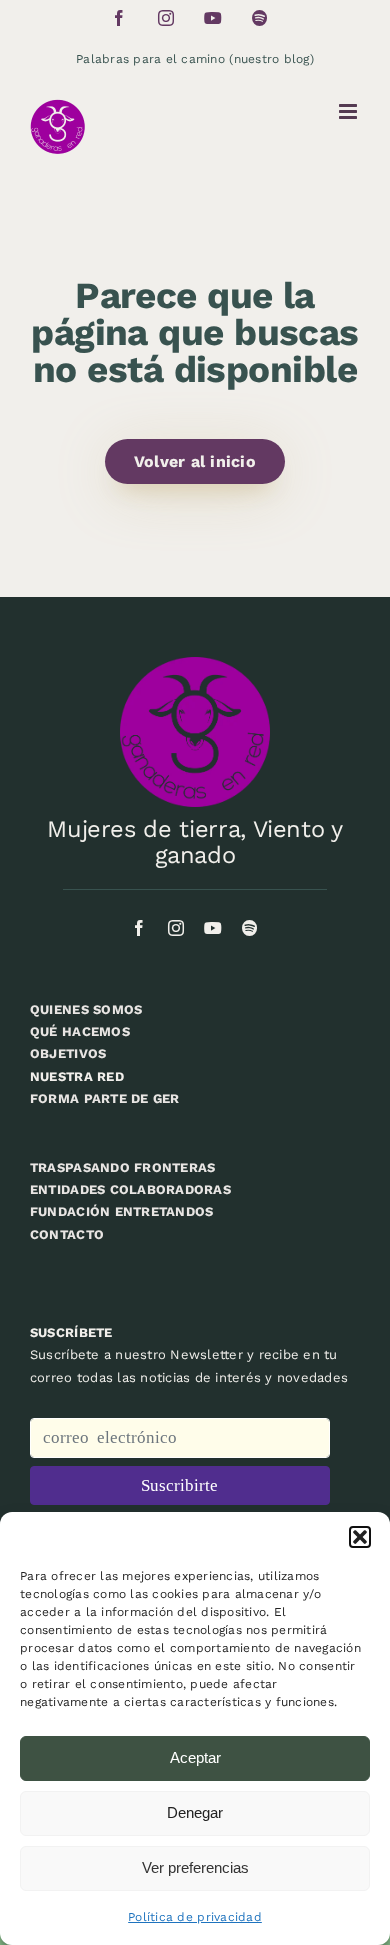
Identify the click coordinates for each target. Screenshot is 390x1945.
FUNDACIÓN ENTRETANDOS (121, 1211)
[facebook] (139, 928)
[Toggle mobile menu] (349, 111)
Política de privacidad (195, 1917)
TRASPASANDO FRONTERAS (122, 1167)
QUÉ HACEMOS (80, 1031)
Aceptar (195, 1757)
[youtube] (213, 928)
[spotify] (250, 928)
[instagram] (176, 928)
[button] (360, 1537)
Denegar (195, 1812)
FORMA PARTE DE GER (105, 1098)
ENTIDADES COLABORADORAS (130, 1189)
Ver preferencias (195, 1867)
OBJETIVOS (68, 1053)
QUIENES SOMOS (86, 1009)
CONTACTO (67, 1234)
